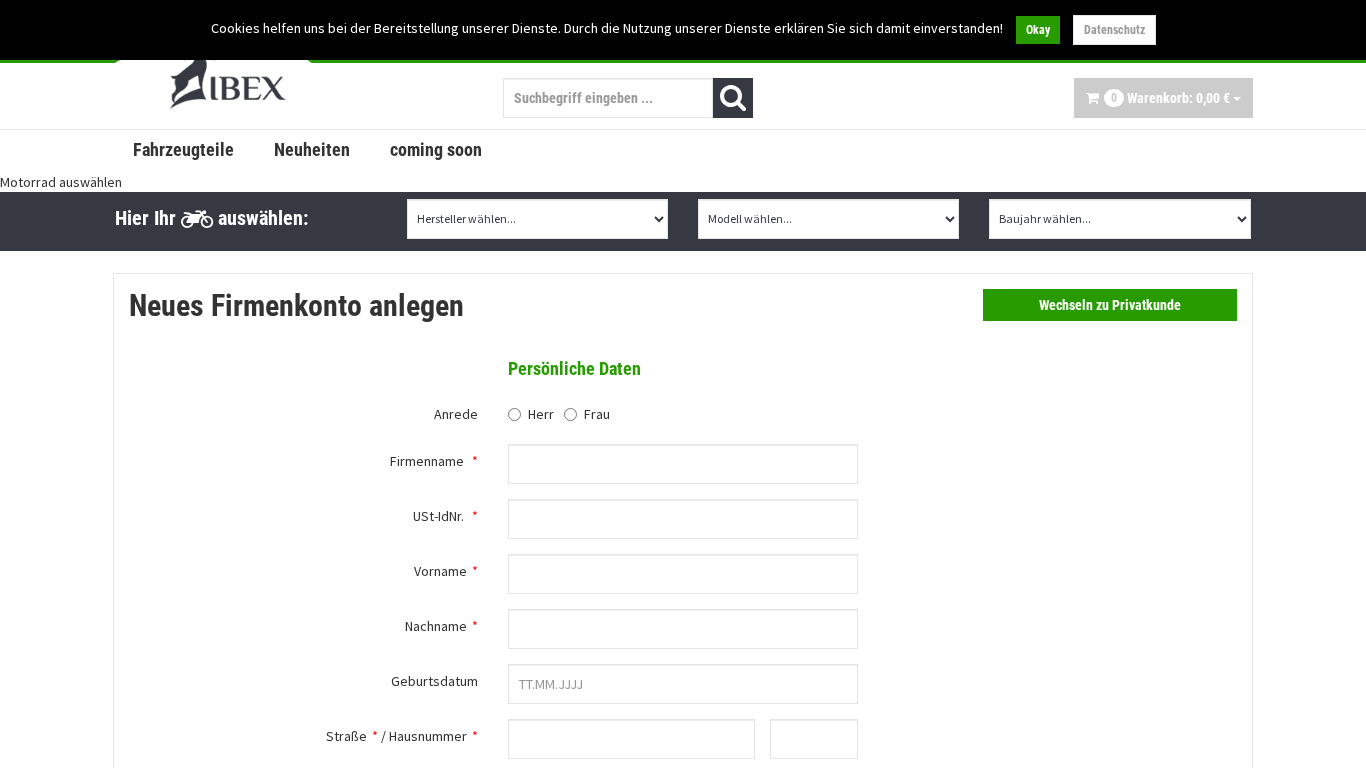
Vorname (440, 571)
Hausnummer (428, 736)
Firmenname (427, 461)
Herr (541, 414)
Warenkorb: (1170, 98)
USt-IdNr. (438, 516)
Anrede (456, 414)
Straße (346, 736)
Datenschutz (1114, 30)
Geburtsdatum (434, 681)
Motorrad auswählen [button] (61, 182)
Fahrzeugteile (183, 149)
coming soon (436, 149)
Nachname (436, 626)
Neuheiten (312, 149)
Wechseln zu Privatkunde (1110, 305)
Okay (1038, 30)
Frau (597, 414)
